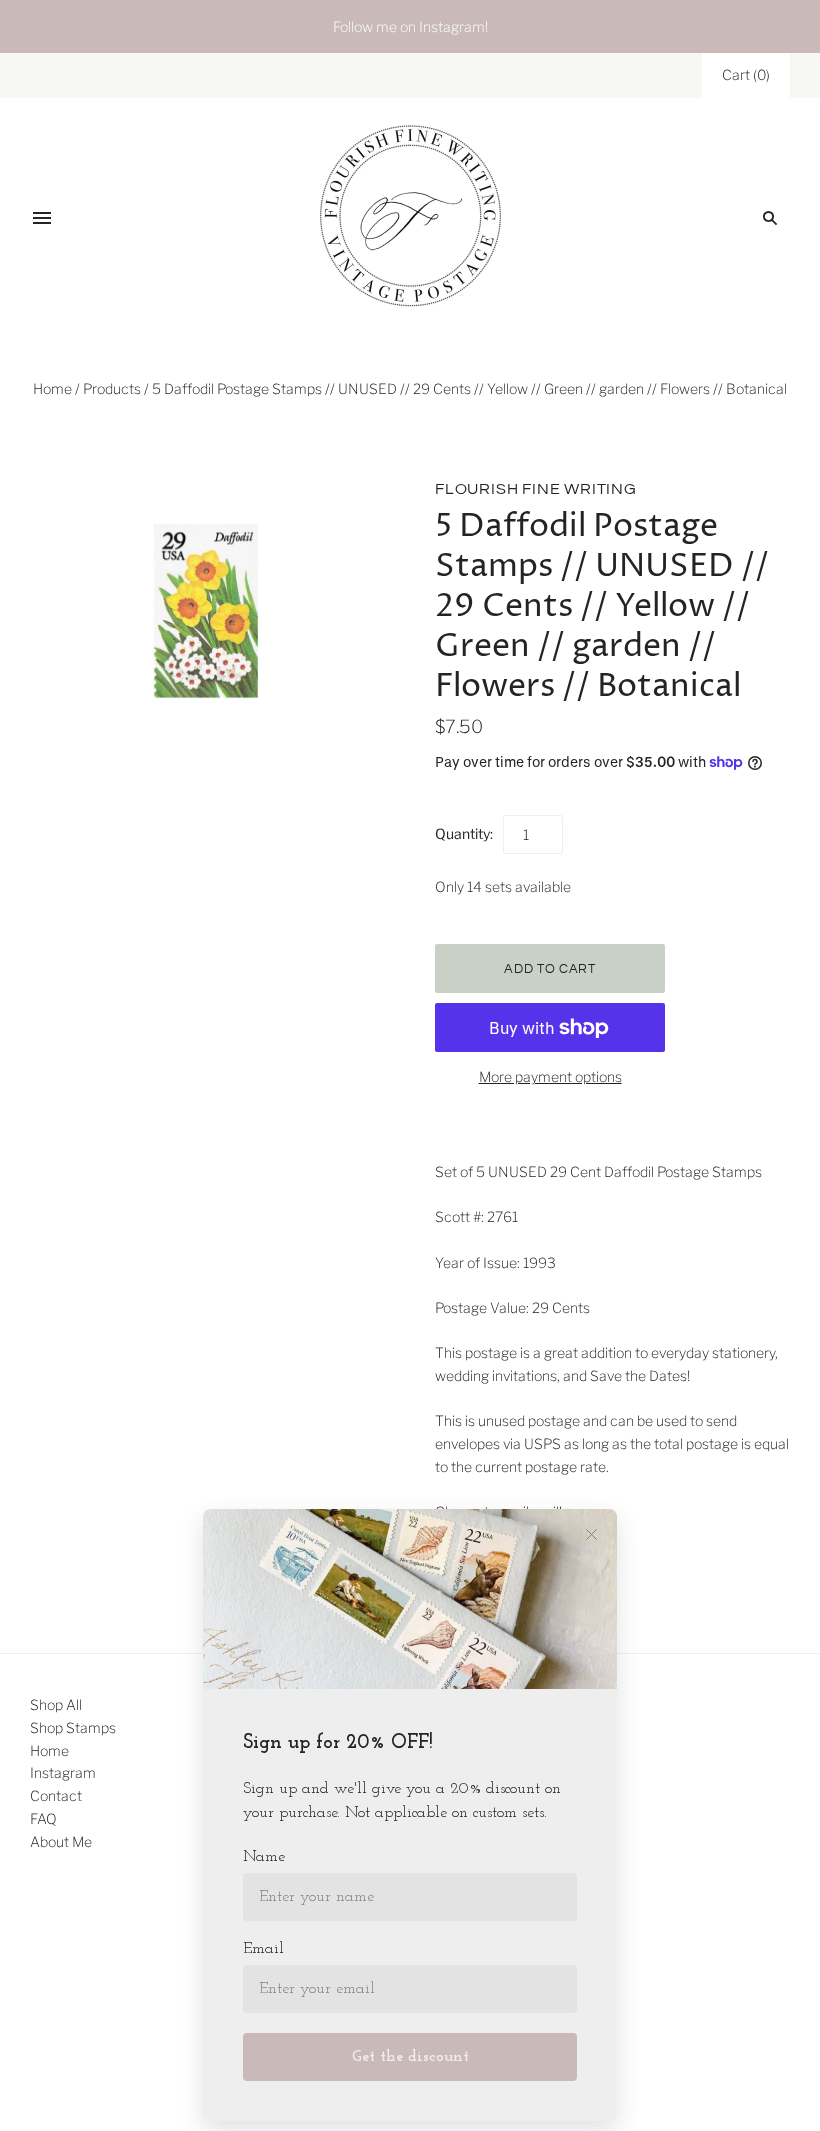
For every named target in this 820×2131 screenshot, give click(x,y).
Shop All (56, 1704)
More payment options (550, 1076)
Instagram (63, 1772)
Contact (56, 1795)
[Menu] (42, 218)
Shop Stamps (73, 1727)
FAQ (43, 1818)
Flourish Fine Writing (536, 489)
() (746, 74)
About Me (61, 1841)
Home (52, 388)
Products (112, 388)
